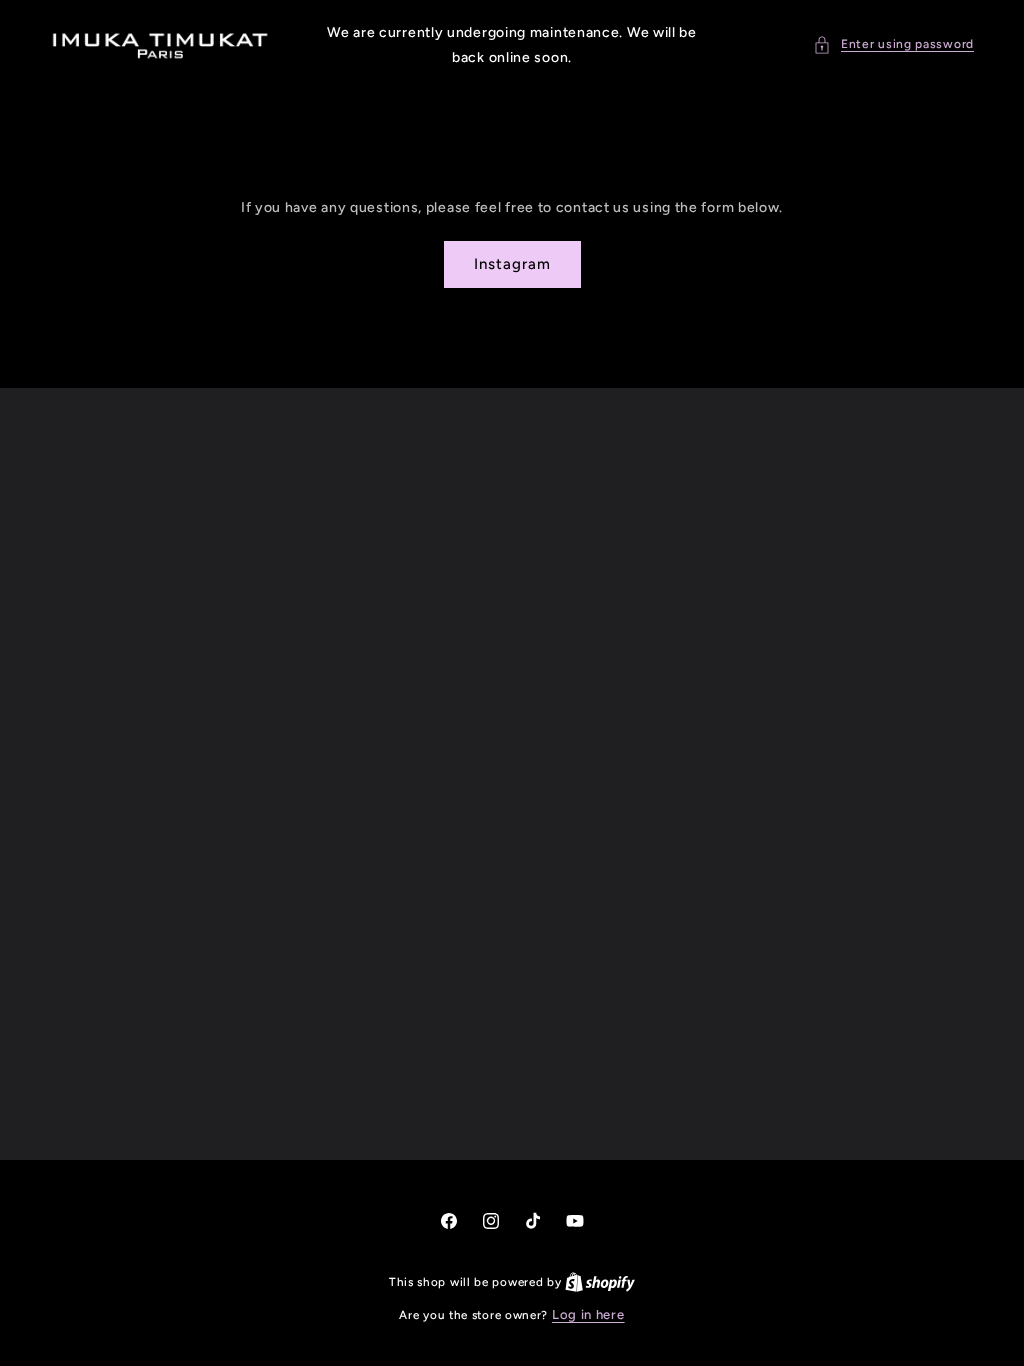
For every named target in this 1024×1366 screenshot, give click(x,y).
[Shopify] (600, 1281)
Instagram (512, 264)
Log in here (588, 1314)
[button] (893, 45)
